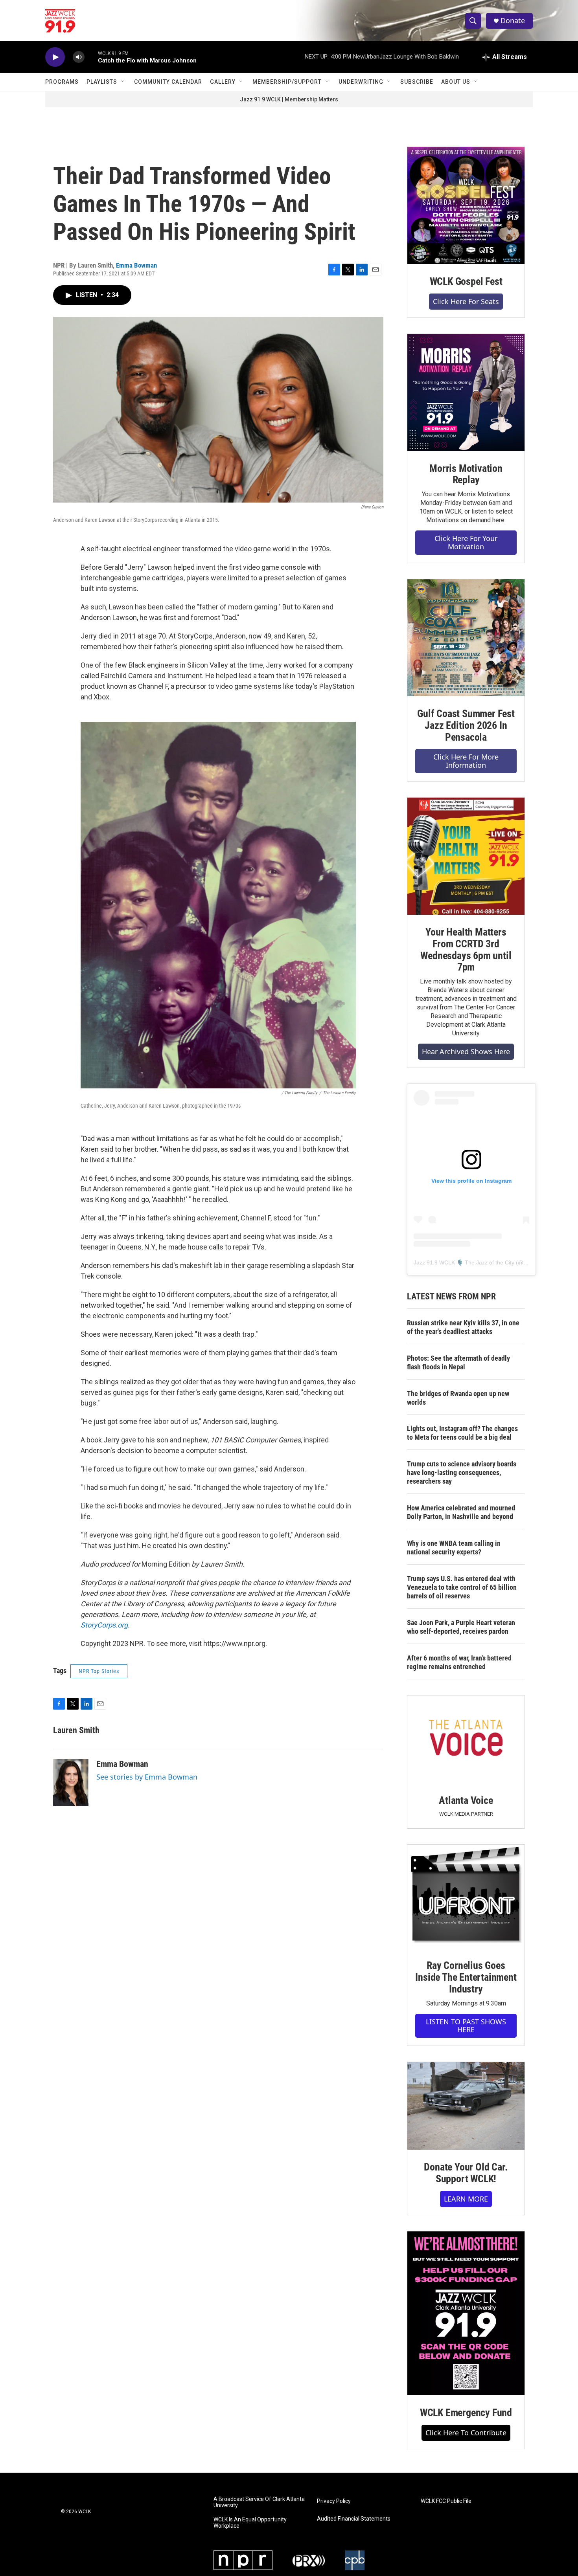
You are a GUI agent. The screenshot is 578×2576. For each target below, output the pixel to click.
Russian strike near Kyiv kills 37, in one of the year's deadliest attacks (463, 1327)
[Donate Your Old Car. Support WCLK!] (466, 2106)
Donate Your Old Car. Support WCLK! (466, 2173)
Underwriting (361, 82)
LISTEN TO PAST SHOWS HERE (466, 2026)
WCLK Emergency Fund (466, 2413)
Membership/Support (287, 82)
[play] (55, 57)
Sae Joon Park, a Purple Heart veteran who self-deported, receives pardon (461, 1627)
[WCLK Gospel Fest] (466, 205)
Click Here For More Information (466, 761)
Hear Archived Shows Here (466, 1051)
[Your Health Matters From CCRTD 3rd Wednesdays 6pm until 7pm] (466, 856)
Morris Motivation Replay (466, 474)
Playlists (102, 82)
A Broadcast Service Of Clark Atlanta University (259, 2502)
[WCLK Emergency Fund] (466, 2313)
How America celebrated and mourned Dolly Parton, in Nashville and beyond (461, 1512)
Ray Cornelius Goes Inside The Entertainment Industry (466, 1977)
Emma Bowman (136, 265)
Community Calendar (168, 82)
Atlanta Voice (466, 1800)
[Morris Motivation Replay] (466, 393)
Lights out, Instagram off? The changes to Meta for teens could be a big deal (462, 1433)
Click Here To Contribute (466, 2433)
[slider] (91, 57)
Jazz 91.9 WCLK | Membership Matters (289, 99)
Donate (513, 21)
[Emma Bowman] (71, 1783)
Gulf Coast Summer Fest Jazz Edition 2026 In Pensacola (466, 725)
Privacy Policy (334, 2501)
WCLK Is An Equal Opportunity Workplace (250, 2523)
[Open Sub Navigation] (123, 82)
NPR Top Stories (99, 1671)
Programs (62, 82)
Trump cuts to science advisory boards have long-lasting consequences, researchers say (462, 1472)
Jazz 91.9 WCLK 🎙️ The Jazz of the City (464, 1262)
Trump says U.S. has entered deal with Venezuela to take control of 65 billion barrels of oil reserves (462, 1587)
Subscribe (417, 82)
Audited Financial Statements (354, 2519)
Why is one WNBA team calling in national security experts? (454, 1548)
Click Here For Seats (466, 301)
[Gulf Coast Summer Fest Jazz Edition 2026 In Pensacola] (466, 638)
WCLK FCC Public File (446, 2501)
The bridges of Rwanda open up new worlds (458, 1398)
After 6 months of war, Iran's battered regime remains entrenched (459, 1662)
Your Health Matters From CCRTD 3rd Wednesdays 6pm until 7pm (466, 950)
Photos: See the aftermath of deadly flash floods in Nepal (458, 1362)
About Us (456, 82)
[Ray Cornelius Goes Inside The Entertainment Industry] (466, 1896)
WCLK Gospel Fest (466, 281)
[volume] (79, 57)
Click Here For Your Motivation (466, 542)
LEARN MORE (466, 2199)
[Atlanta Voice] (466, 1739)
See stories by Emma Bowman (147, 1777)
